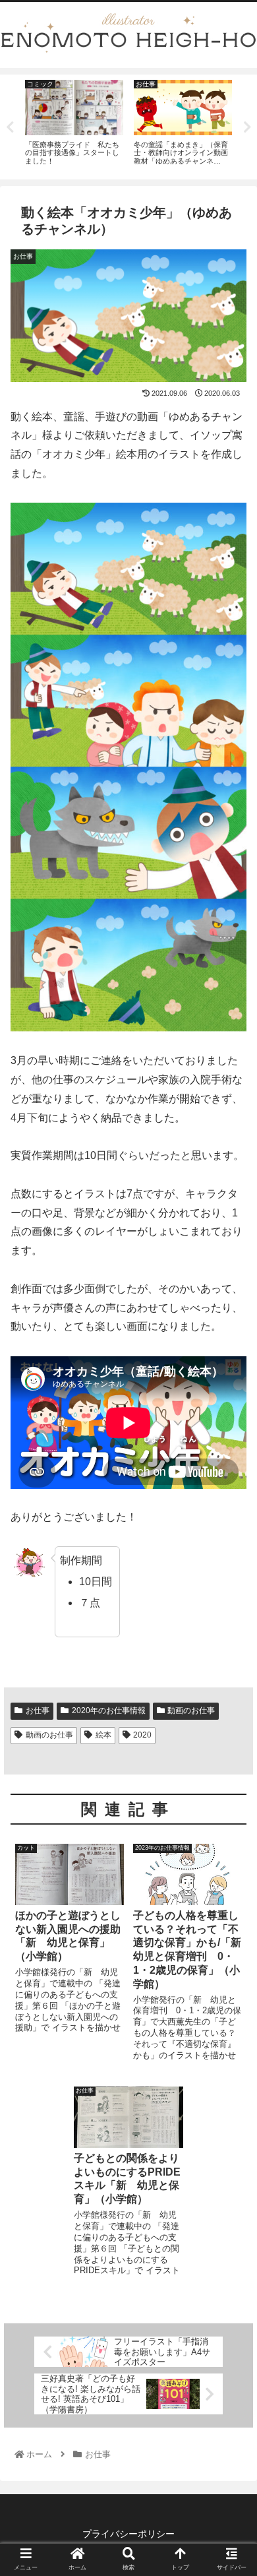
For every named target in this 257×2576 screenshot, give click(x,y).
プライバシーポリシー (128, 2534)
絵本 (103, 1735)
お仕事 (38, 1711)
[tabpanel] (74, 125)
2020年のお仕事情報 (109, 1711)
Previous (10, 127)
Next (247, 127)
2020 (142, 1735)
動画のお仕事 (191, 1711)
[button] (231, 1644)
